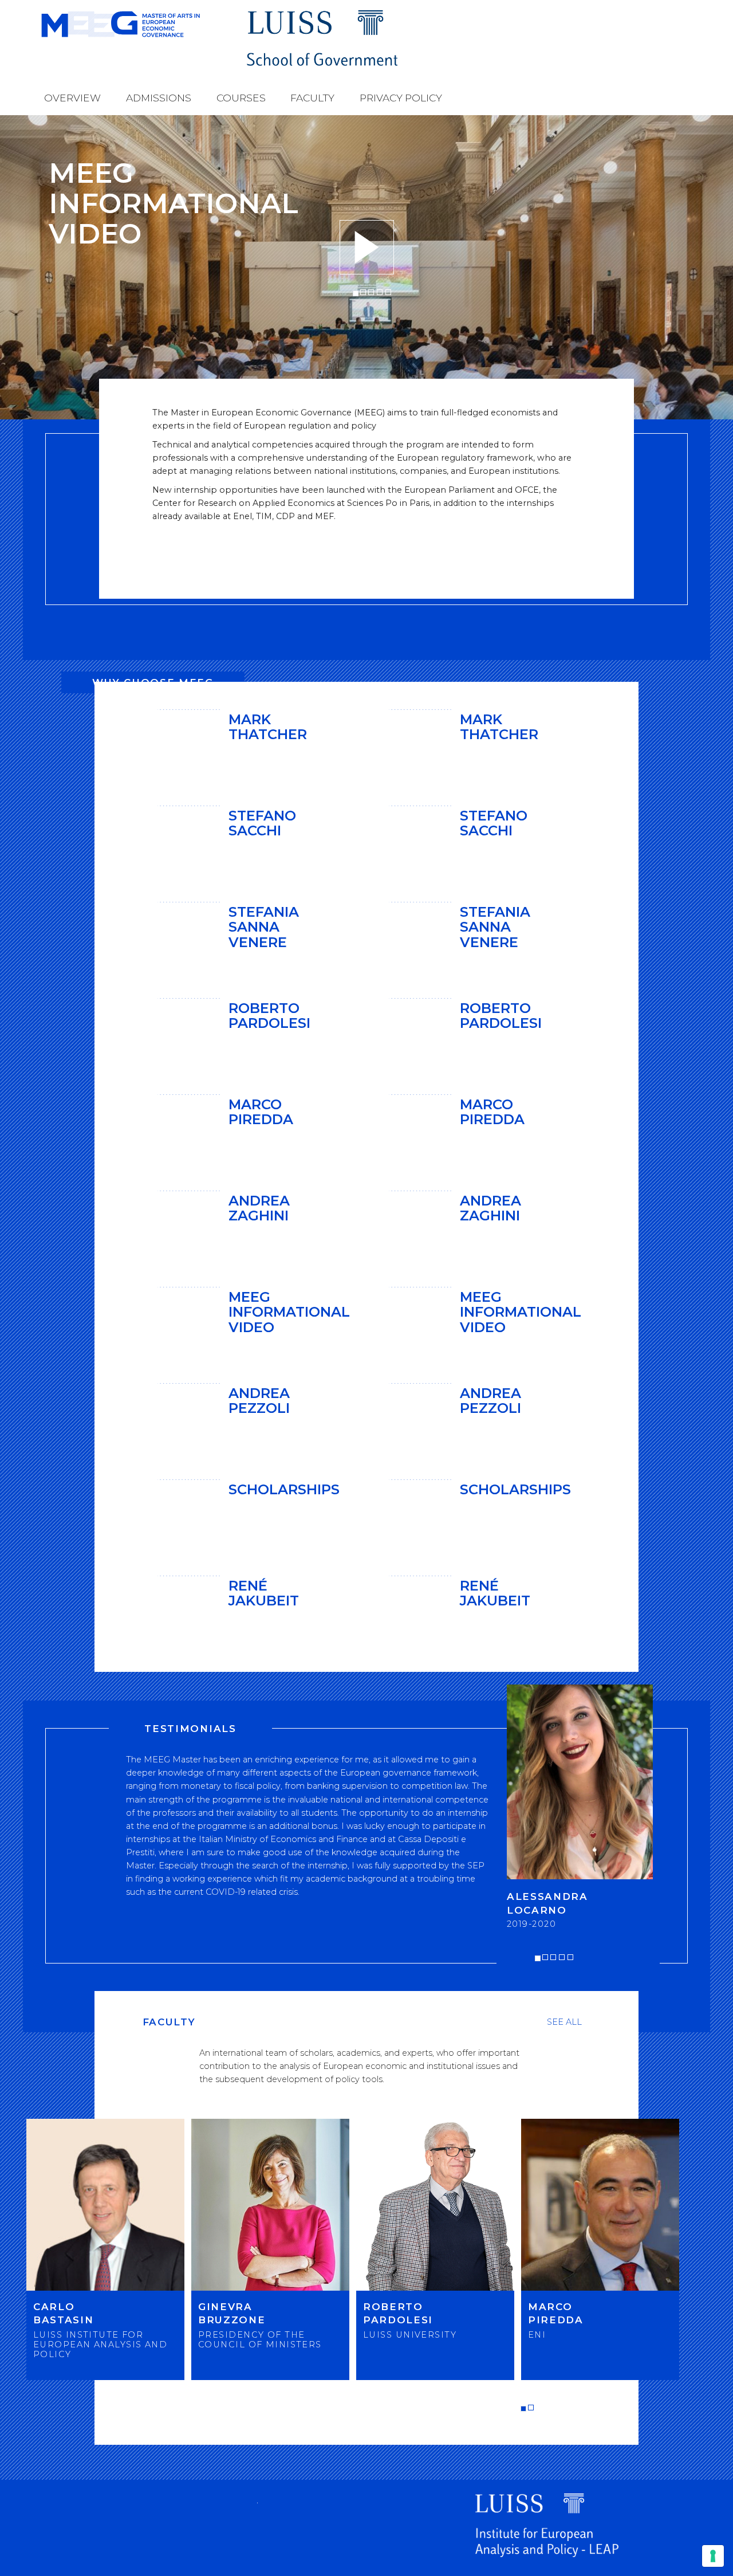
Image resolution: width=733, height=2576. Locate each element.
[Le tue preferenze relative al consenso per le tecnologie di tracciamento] (713, 2556)
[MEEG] (143, 24)
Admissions (159, 98)
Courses (241, 98)
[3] (371, 292)
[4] (380, 292)
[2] (363, 292)
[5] (388, 292)
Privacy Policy (401, 98)
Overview (72, 98)
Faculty (312, 98)
